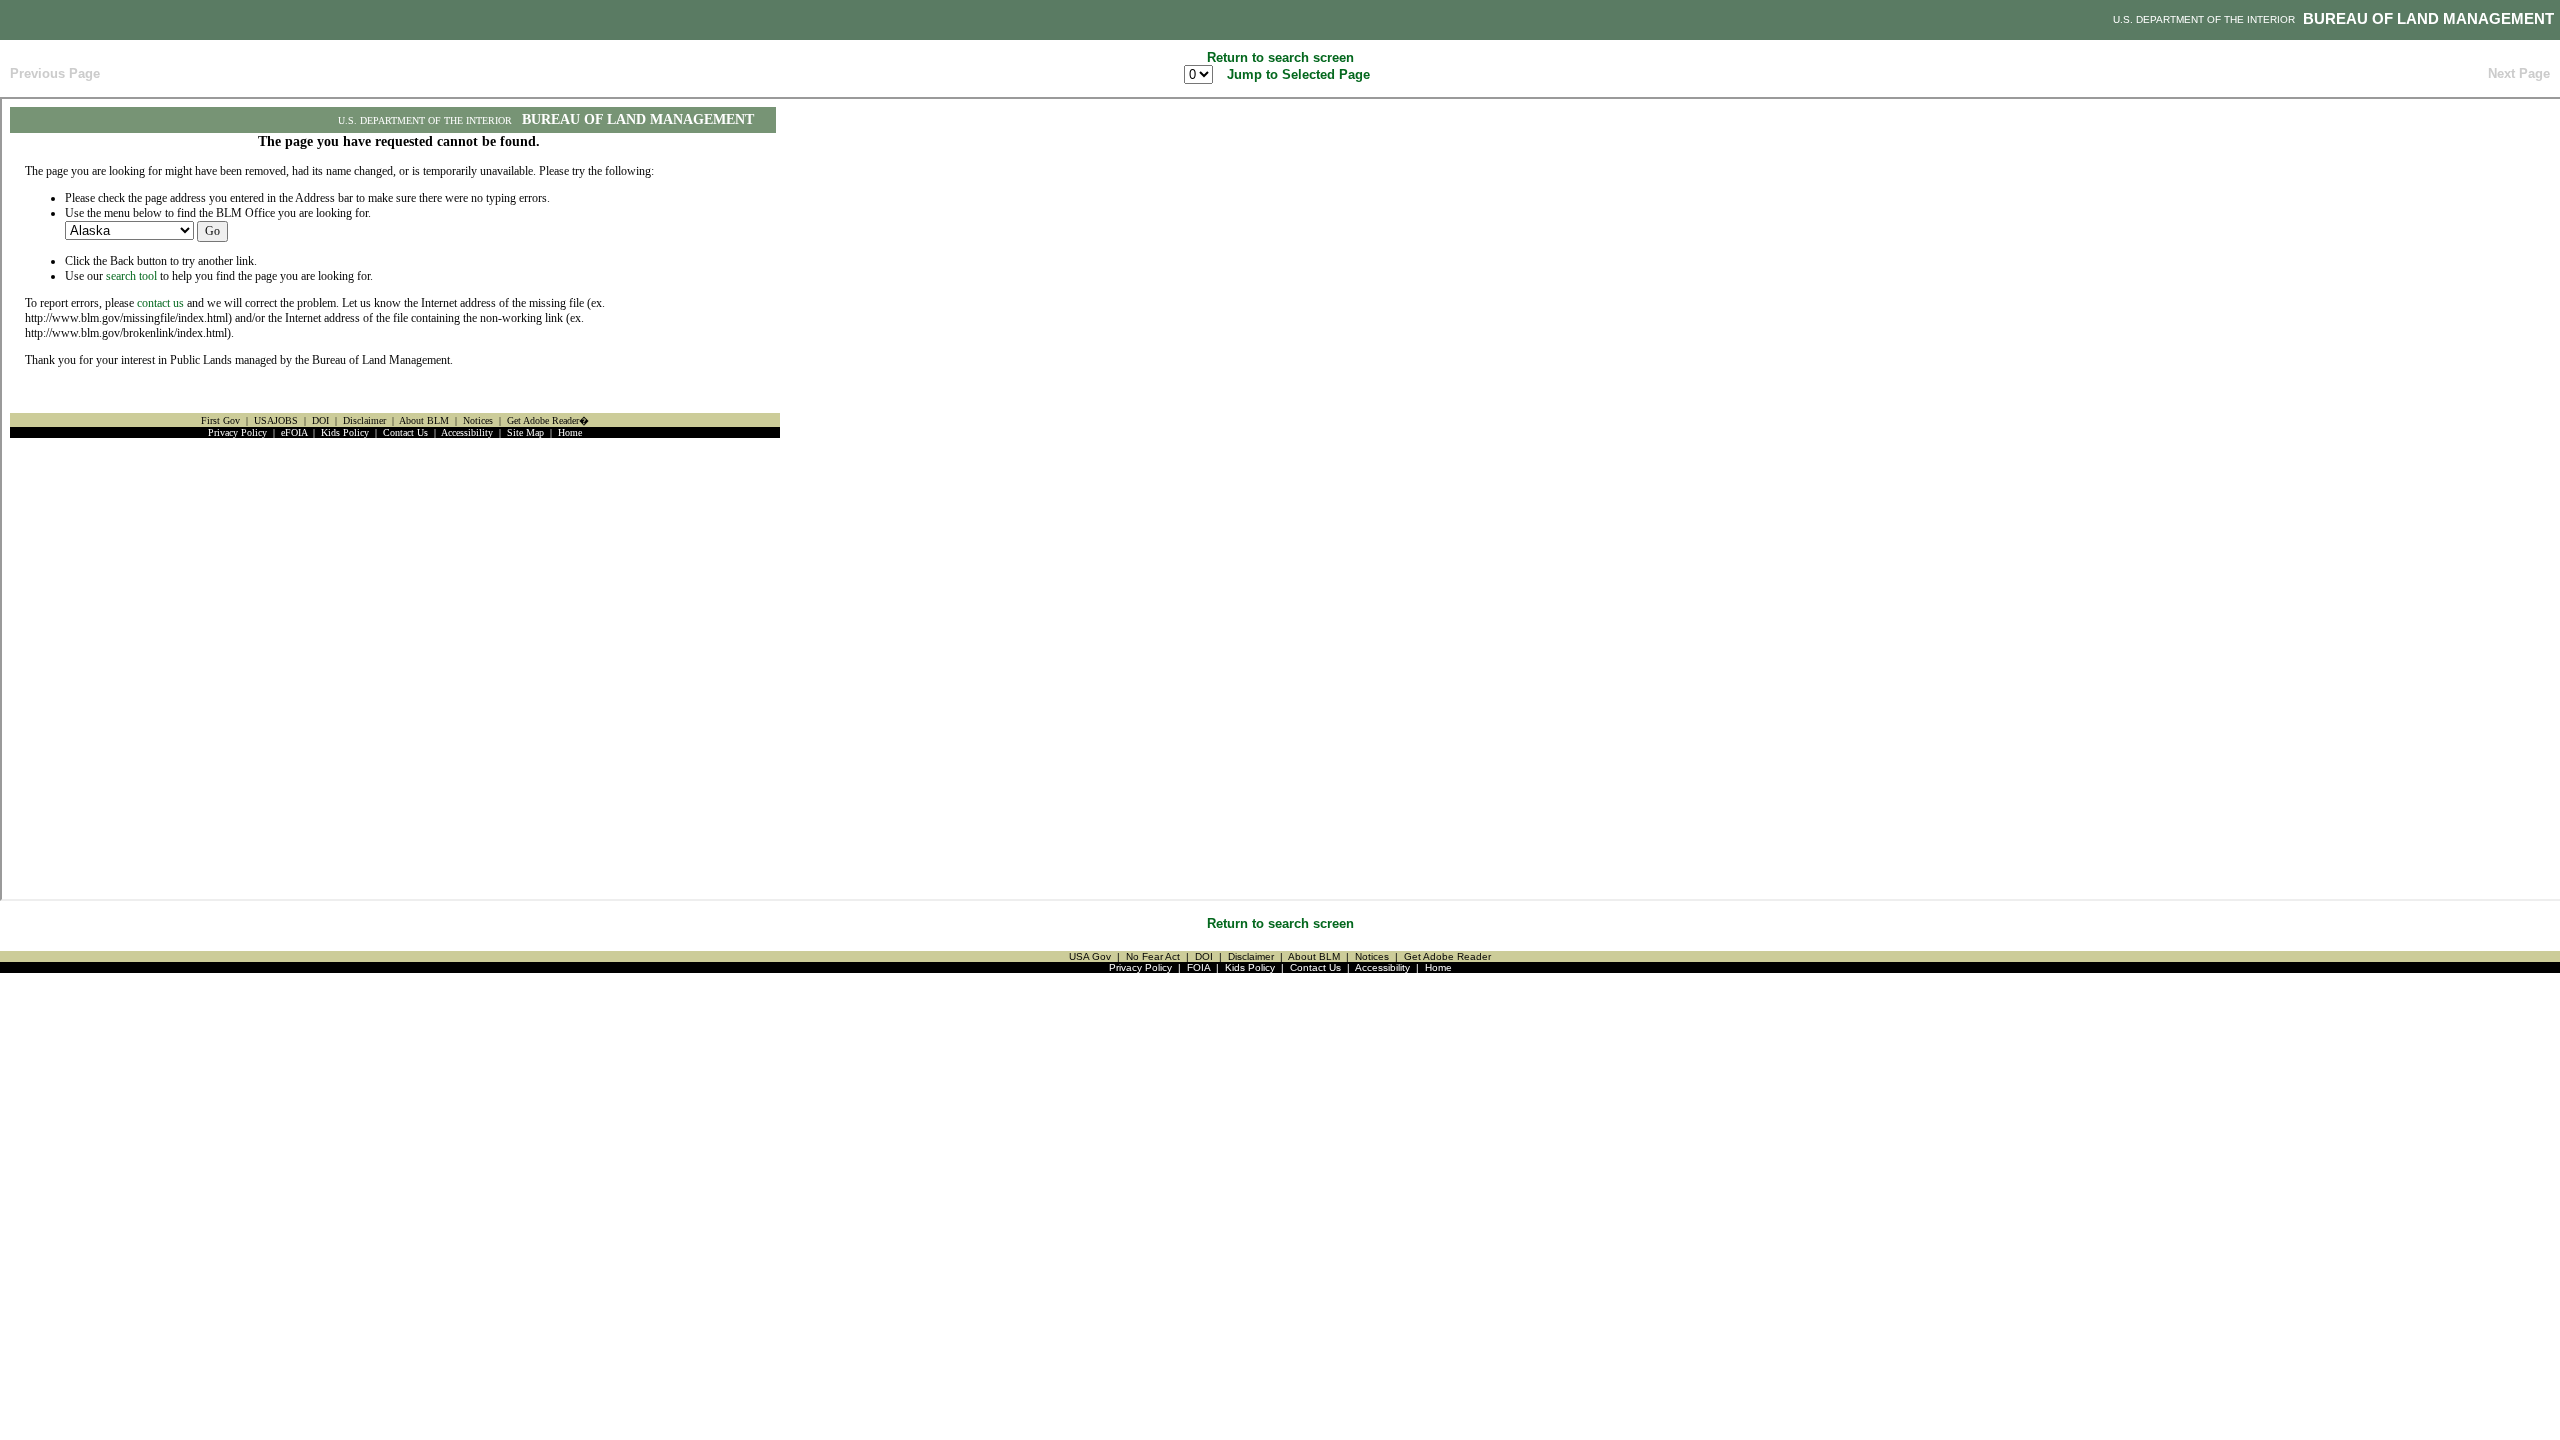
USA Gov (1090, 956)
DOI (1204, 956)
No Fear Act (1153, 956)
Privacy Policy (1140, 967)
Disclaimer (1251, 956)
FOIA (1198, 967)
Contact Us (1315, 967)
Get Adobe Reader (1447, 956)
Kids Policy (1250, 967)
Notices (1372, 956)
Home (1438, 967)
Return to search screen (1280, 57)
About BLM (1314, 956)
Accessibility (1382, 967)
